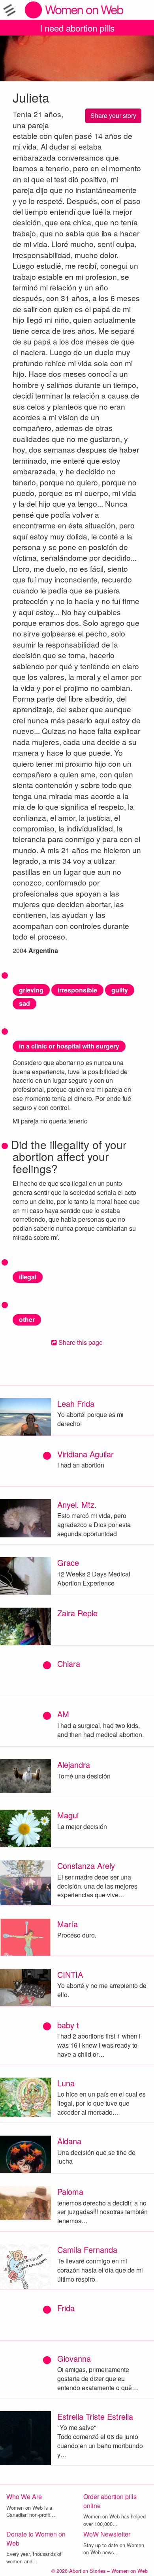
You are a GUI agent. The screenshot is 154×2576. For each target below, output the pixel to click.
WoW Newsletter (107, 2534)
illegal (28, 1277)
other (27, 1319)
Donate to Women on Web (36, 2539)
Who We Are (24, 2496)
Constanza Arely (86, 1866)
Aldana (69, 2141)
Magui (68, 1815)
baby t (68, 2025)
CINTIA (70, 1974)
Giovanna (74, 2358)
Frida (66, 2308)
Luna (66, 2083)
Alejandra (74, 1764)
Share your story (113, 115)
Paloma (70, 2191)
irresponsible (77, 990)
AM (63, 1714)
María (68, 1924)
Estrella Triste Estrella (95, 2416)
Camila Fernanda (87, 2249)
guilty (120, 990)
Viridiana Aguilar (85, 1454)
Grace (68, 1562)
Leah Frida (76, 1403)
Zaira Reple (77, 1613)
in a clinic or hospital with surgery (69, 1046)
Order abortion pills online (110, 2501)
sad (24, 1003)
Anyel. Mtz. (77, 1504)
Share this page (80, 1342)
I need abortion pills (77, 28)
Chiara (69, 1663)
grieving (31, 990)
